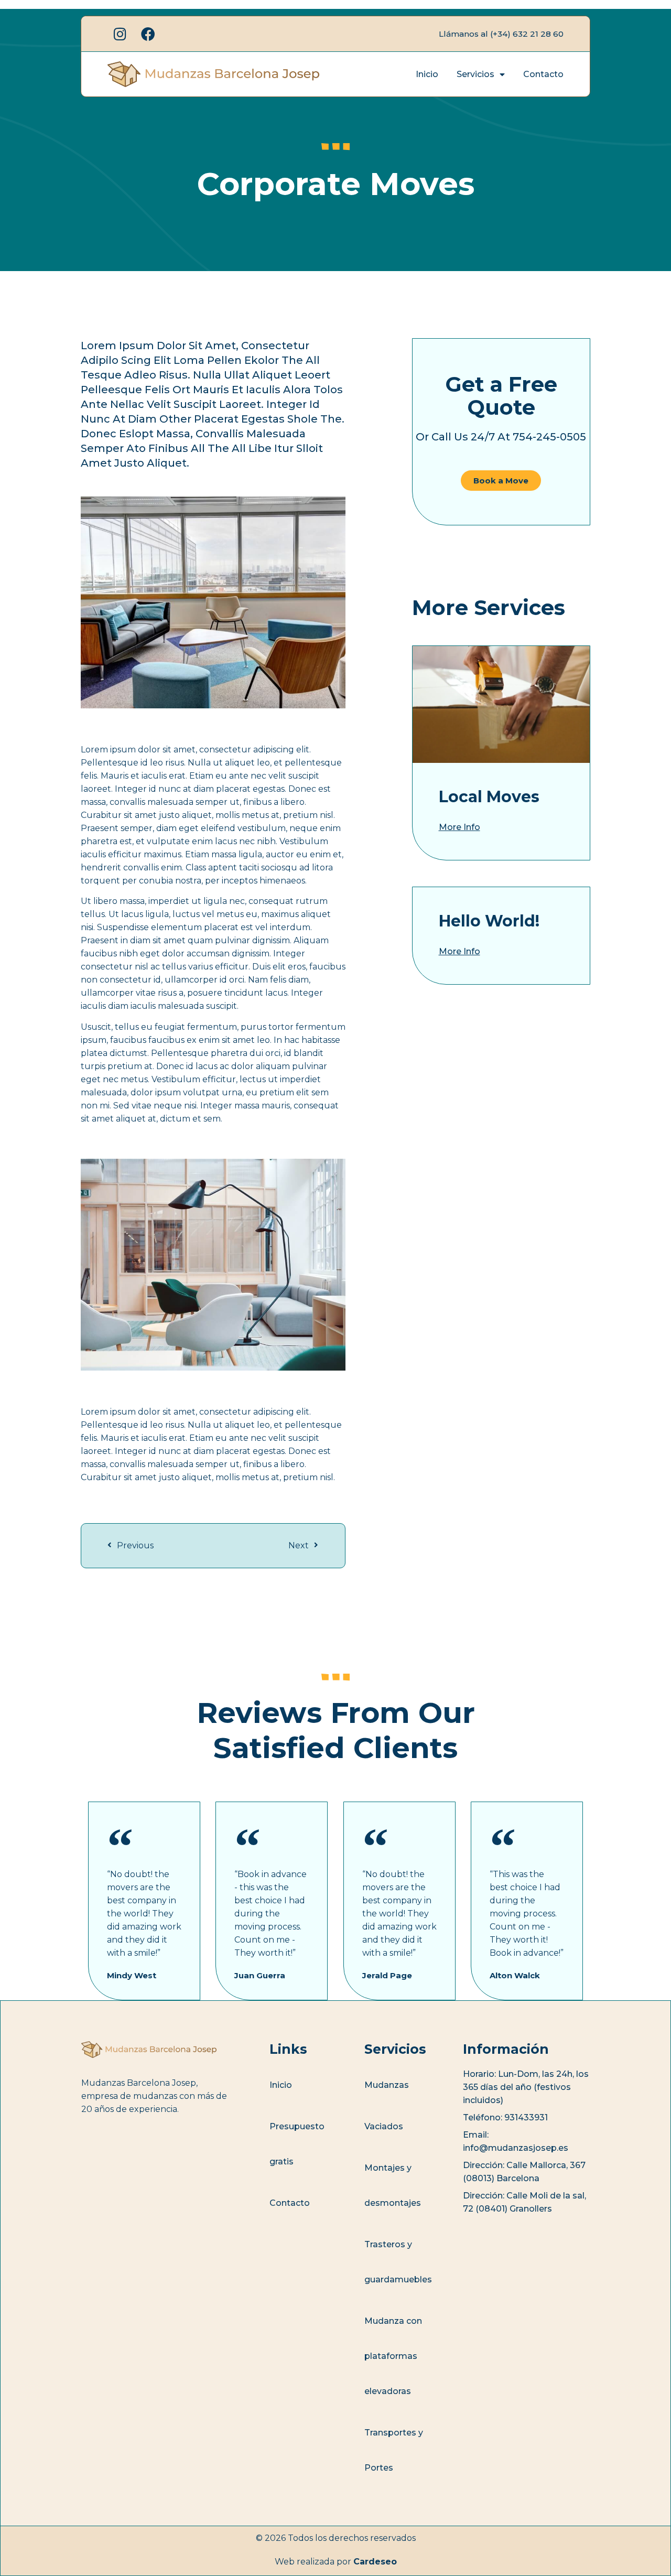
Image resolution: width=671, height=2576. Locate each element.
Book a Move (501, 481)
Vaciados (384, 2126)
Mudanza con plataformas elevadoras (393, 2356)
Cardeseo (375, 2562)
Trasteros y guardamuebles (398, 2262)
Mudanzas (387, 2085)
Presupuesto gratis (297, 2144)
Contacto (543, 74)
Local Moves (489, 797)
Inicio (427, 74)
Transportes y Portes (394, 2450)
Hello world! (489, 921)
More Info (459, 827)
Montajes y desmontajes (393, 2185)
